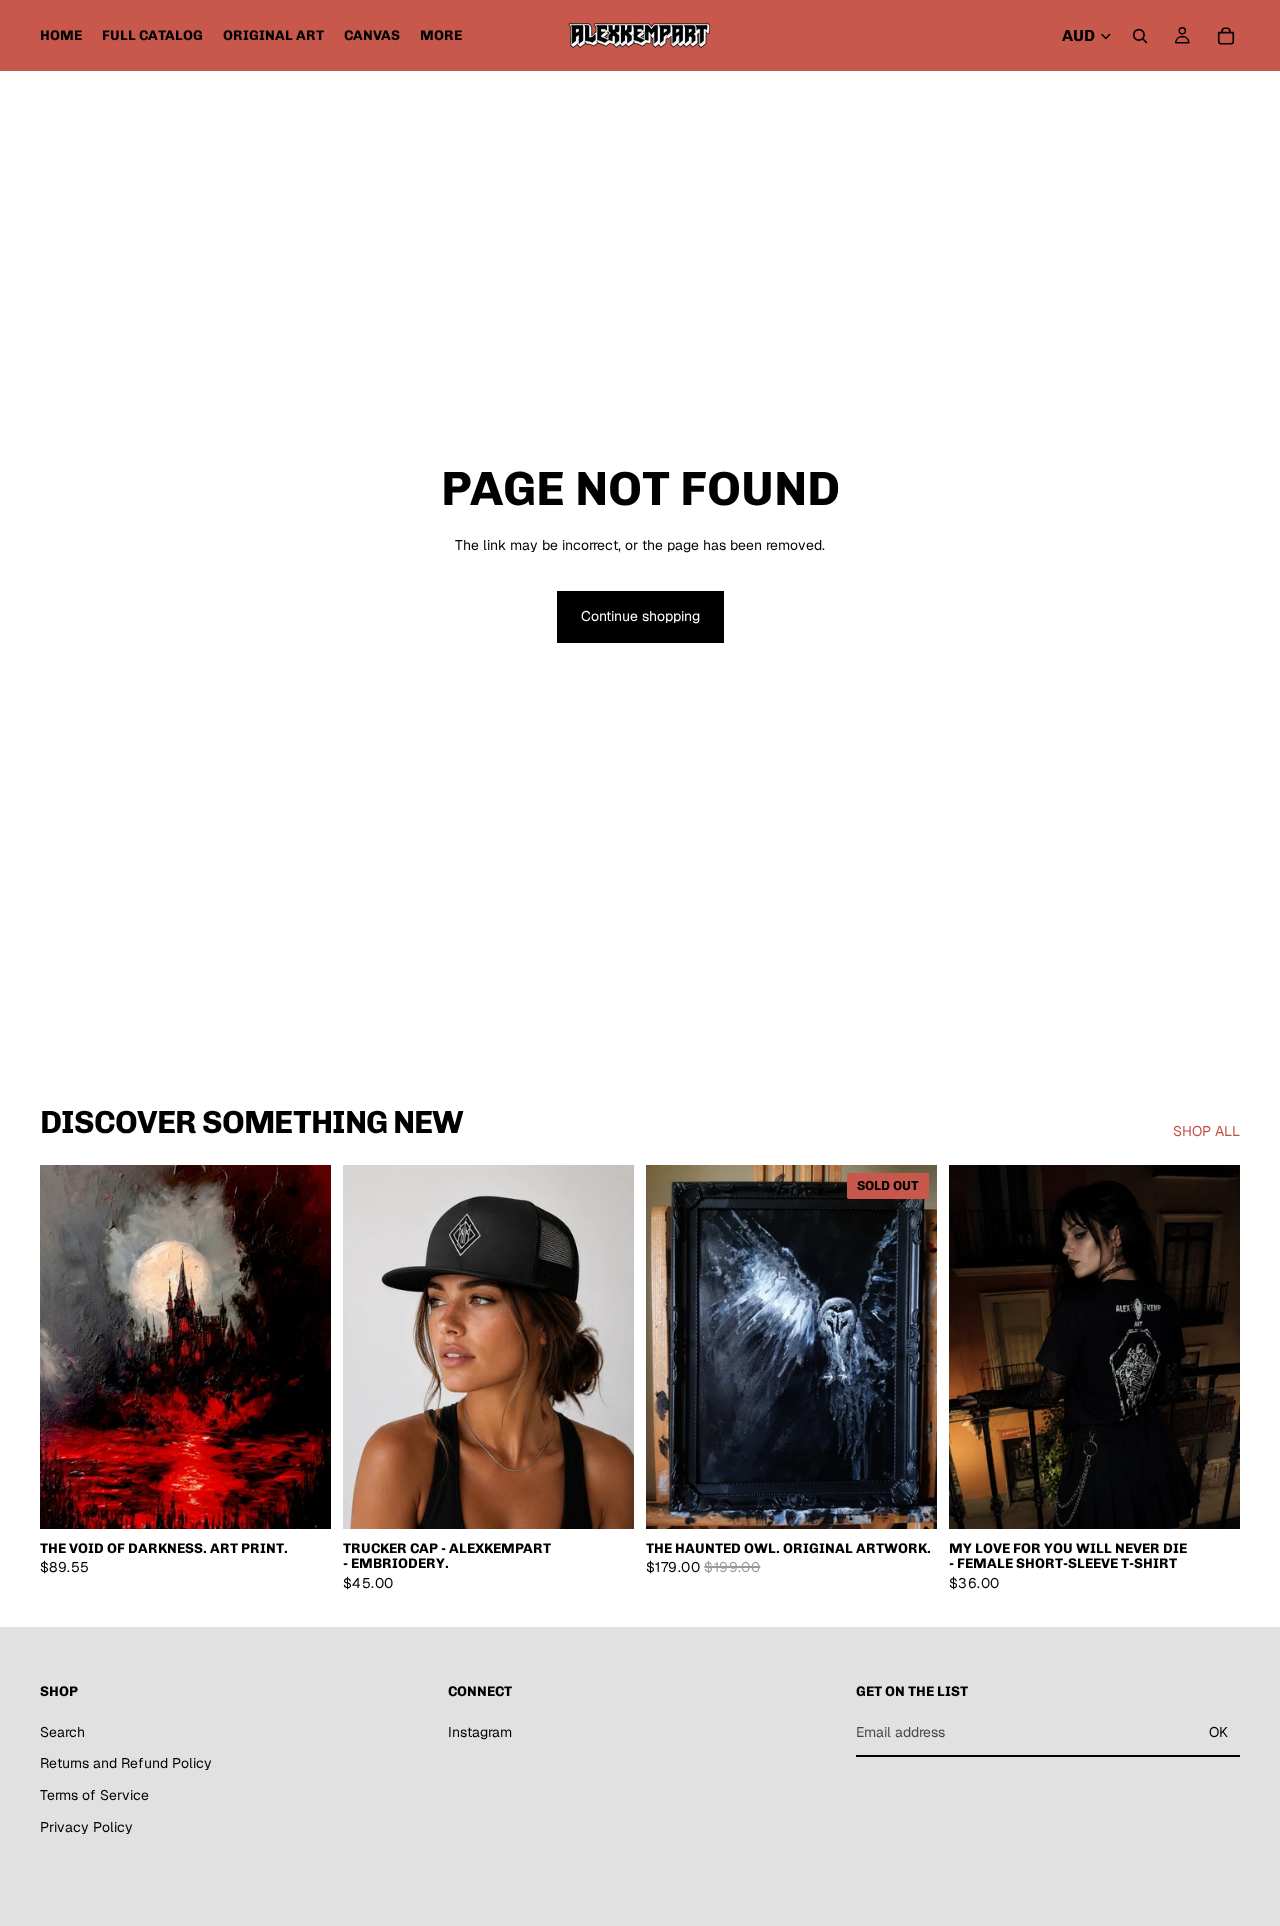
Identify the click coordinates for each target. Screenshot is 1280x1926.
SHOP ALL (1206, 1131)
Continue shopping (640, 616)
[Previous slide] (70, 1347)
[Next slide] (301, 1347)
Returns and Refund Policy (126, 1763)
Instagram (480, 1732)
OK (1218, 1732)
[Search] (1140, 36)
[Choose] (300, 1498)
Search (62, 1732)
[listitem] (441, 35)
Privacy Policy (86, 1827)
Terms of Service (94, 1795)
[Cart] (1226, 36)
